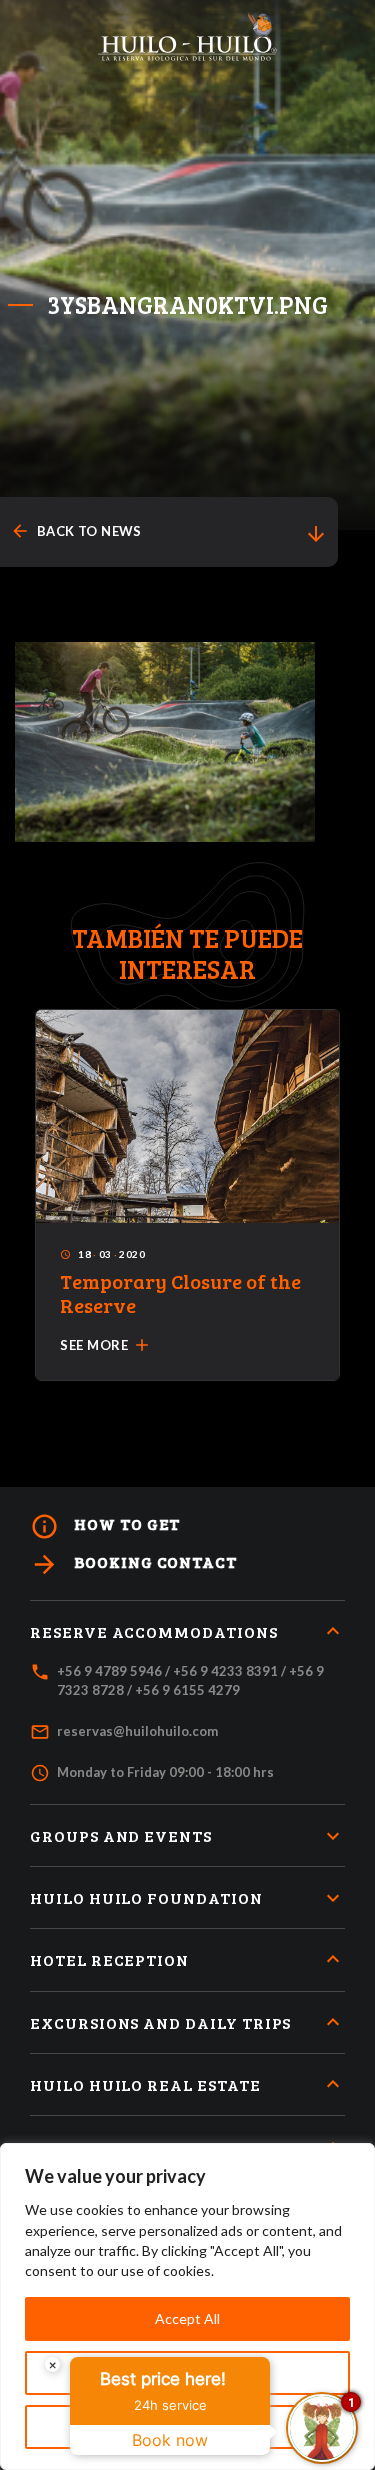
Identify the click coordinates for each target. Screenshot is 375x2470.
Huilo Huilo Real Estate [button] (145, 2084)
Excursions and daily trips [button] (160, 2022)
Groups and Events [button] (121, 1835)
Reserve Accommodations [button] (154, 1631)
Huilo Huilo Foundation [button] (146, 1897)
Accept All (187, 2318)
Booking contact (133, 1564)
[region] (187, 2306)
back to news (76, 531)
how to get (105, 1526)
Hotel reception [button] (109, 1959)
